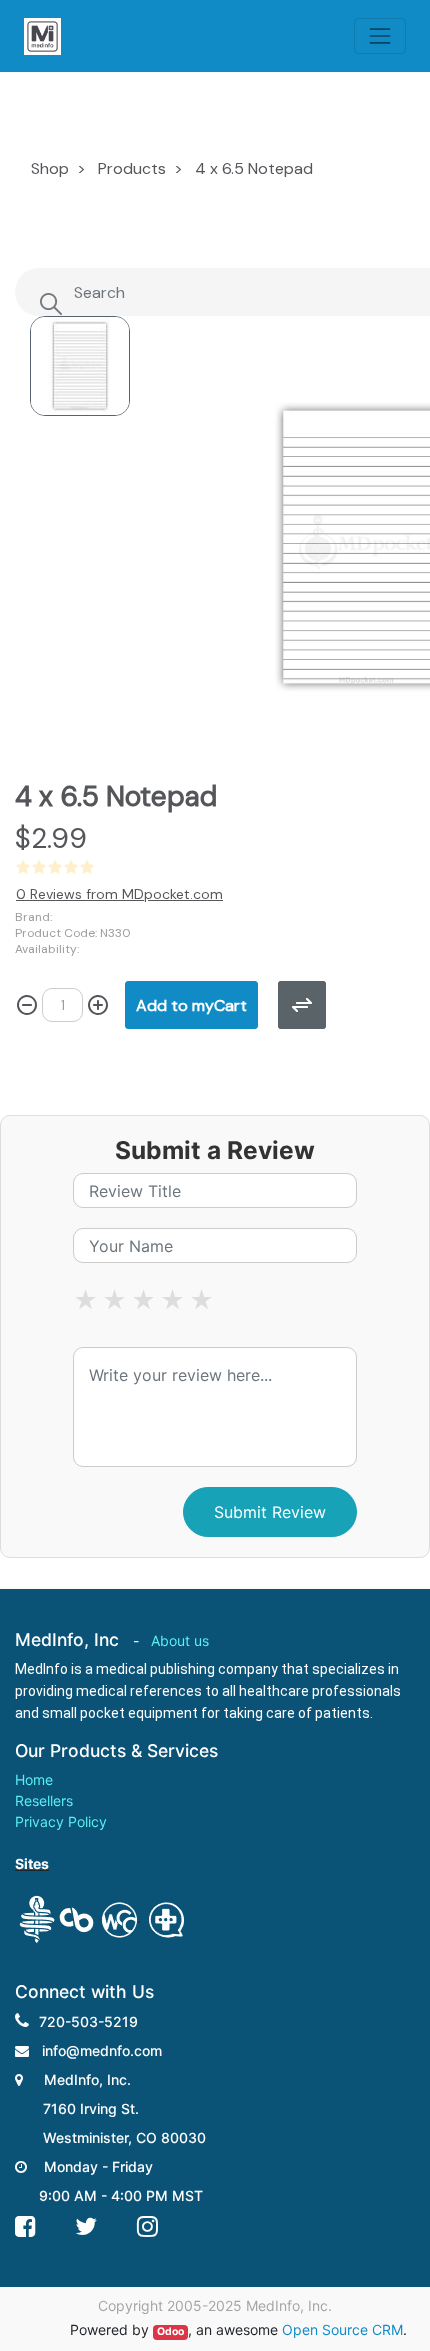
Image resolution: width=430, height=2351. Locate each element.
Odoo (170, 2331)
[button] (191, 1005)
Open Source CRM (342, 2329)
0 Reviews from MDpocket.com (119, 894)
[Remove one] (27, 1005)
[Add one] (98, 1005)
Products (132, 168)
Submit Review (270, 1512)
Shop (50, 168)
